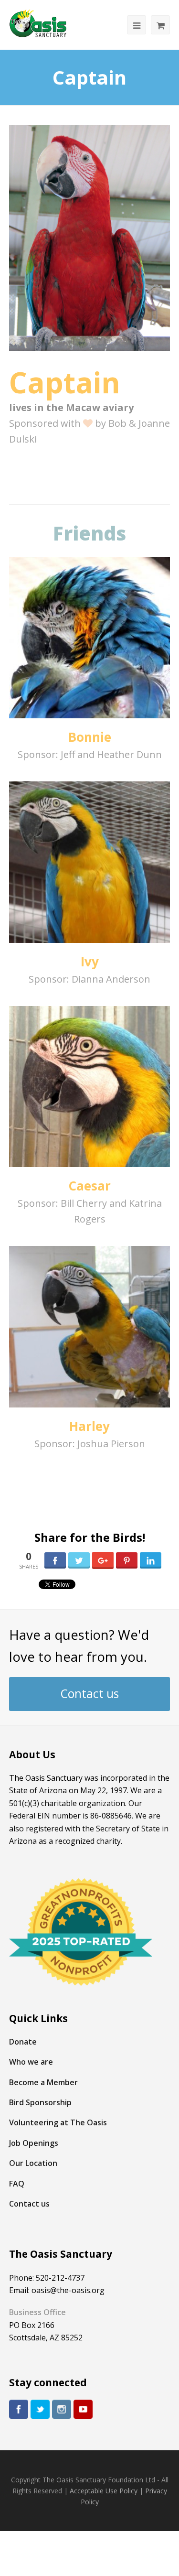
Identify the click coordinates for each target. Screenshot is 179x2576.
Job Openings (34, 2143)
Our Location (33, 2163)
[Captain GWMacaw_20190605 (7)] (90, 238)
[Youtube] (83, 2409)
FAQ (17, 2184)
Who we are (31, 2062)
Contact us (90, 1694)
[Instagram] (62, 2409)
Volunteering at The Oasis (58, 2122)
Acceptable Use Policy (104, 2491)
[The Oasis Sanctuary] (38, 24)
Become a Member (43, 2082)
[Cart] (160, 25)
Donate (23, 2042)
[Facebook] (19, 2409)
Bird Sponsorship (40, 2102)
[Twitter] (40, 2409)
